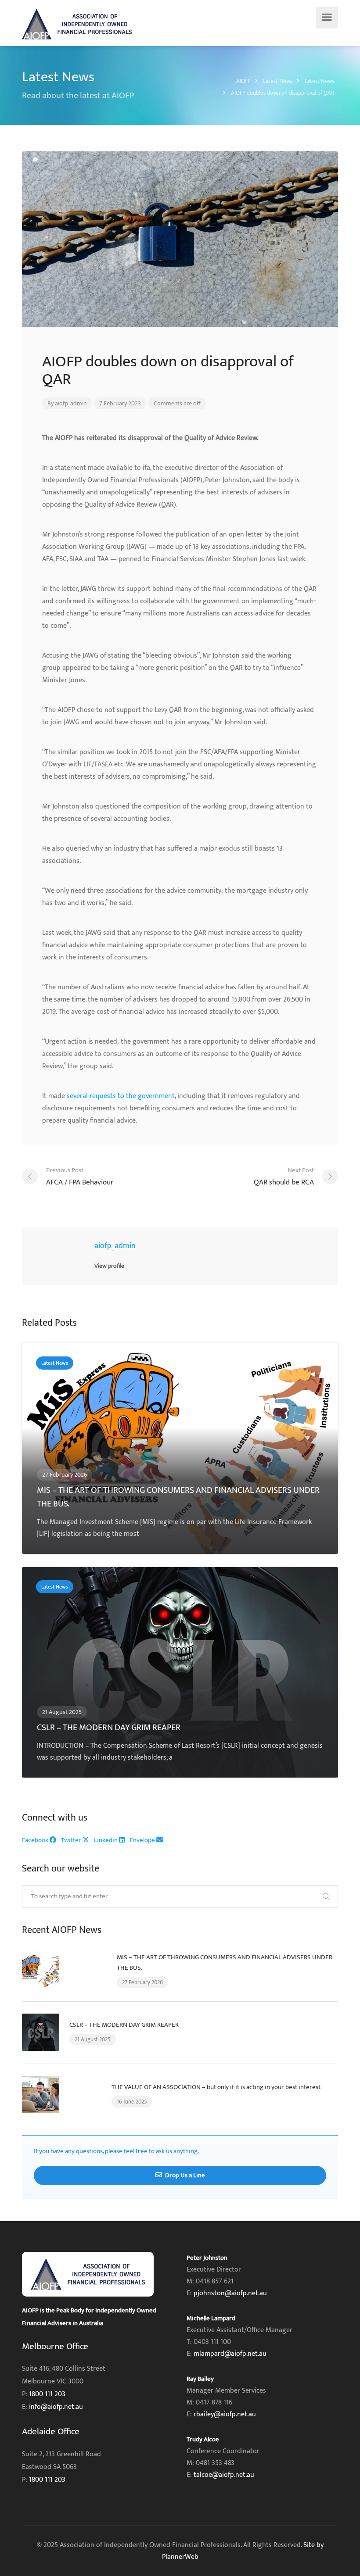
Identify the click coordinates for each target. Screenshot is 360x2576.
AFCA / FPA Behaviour (80, 1177)
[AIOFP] (77, 24)
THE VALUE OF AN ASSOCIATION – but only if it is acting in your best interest (216, 2087)
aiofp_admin (71, 403)
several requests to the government (121, 1096)
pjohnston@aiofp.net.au (230, 2293)
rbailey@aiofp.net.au (225, 2414)
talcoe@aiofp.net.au (224, 2475)
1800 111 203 (47, 2394)
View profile (109, 1266)
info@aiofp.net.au (56, 2407)
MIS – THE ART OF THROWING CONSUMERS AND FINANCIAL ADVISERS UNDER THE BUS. (225, 1962)
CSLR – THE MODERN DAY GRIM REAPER (124, 2025)
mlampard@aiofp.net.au (230, 2354)
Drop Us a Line (184, 2175)
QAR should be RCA (284, 1177)
